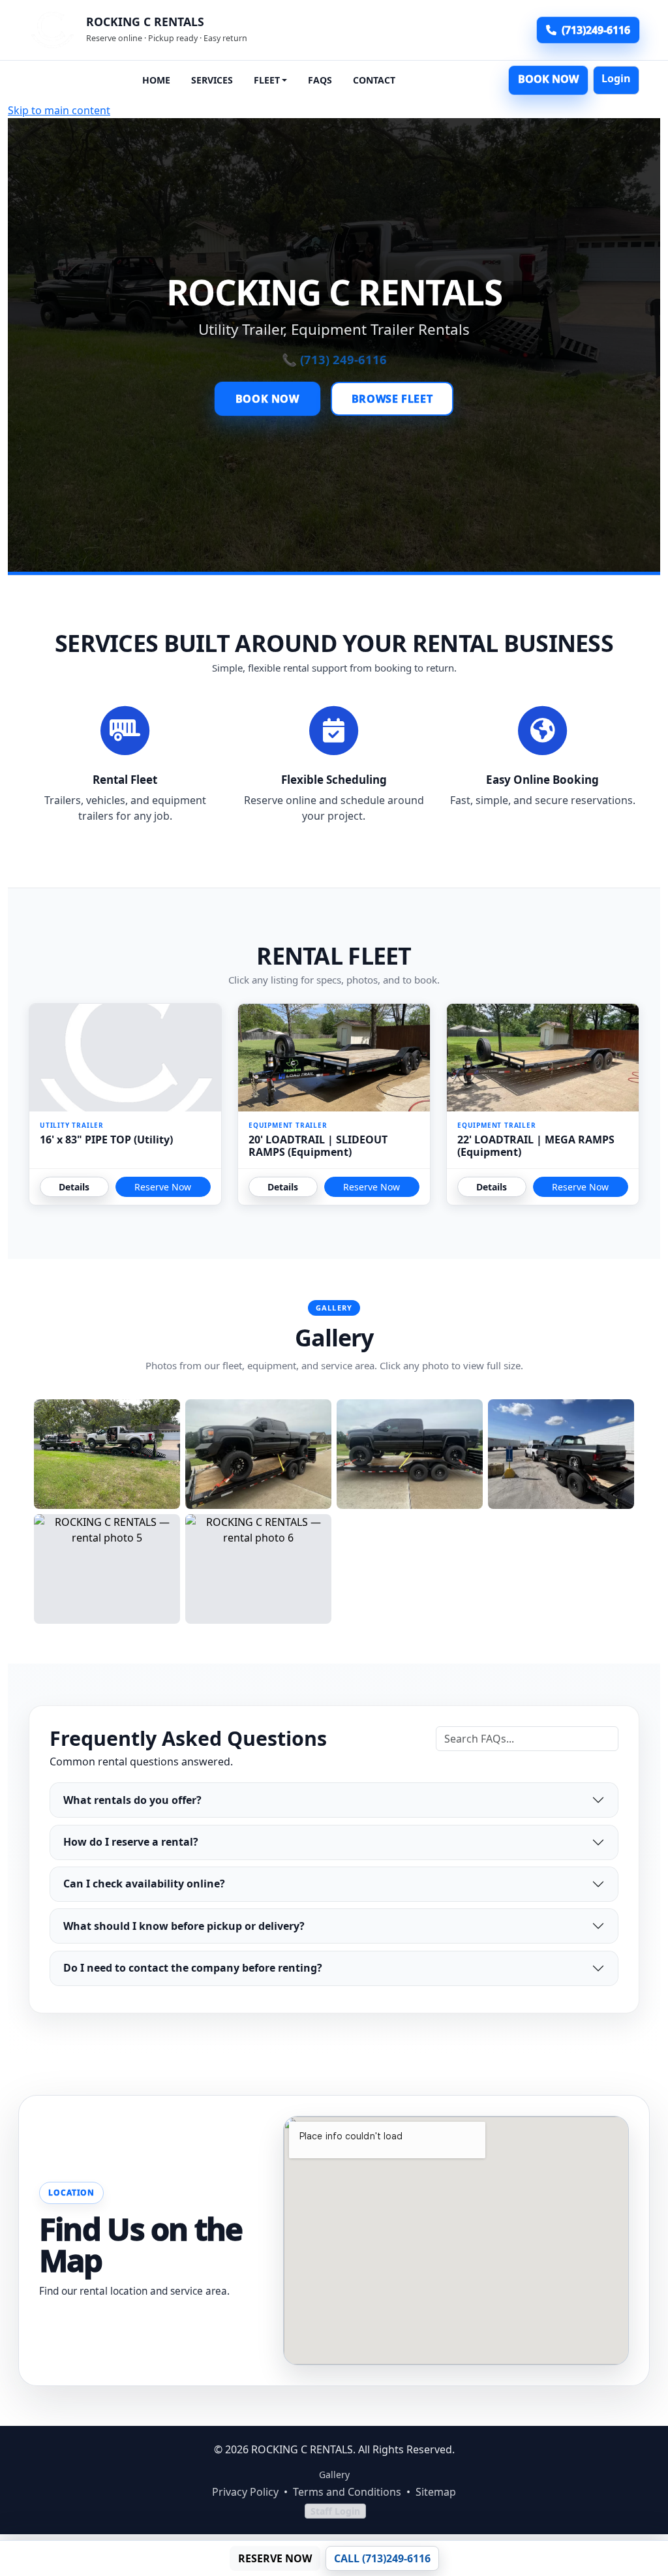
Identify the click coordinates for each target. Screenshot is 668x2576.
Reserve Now (163, 1187)
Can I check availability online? (144, 1884)
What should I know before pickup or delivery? (184, 1926)
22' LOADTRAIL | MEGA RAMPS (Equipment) (536, 1146)
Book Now (548, 79)
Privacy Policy (245, 2492)
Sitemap (436, 2492)
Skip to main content (59, 110)
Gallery (334, 2475)
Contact (374, 80)
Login (616, 78)
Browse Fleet (392, 399)
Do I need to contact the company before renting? (193, 1968)
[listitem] (107, 1454)
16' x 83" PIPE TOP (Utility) (106, 1140)
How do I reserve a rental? (131, 1842)
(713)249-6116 (596, 30)
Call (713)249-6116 (382, 2558)
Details (74, 1187)
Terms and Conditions (347, 2492)
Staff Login (335, 2511)
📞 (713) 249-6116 (334, 359)
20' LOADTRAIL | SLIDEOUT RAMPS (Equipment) (318, 1146)
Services (212, 80)
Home (156, 80)
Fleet (267, 80)
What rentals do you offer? (132, 1800)
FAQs (320, 80)
